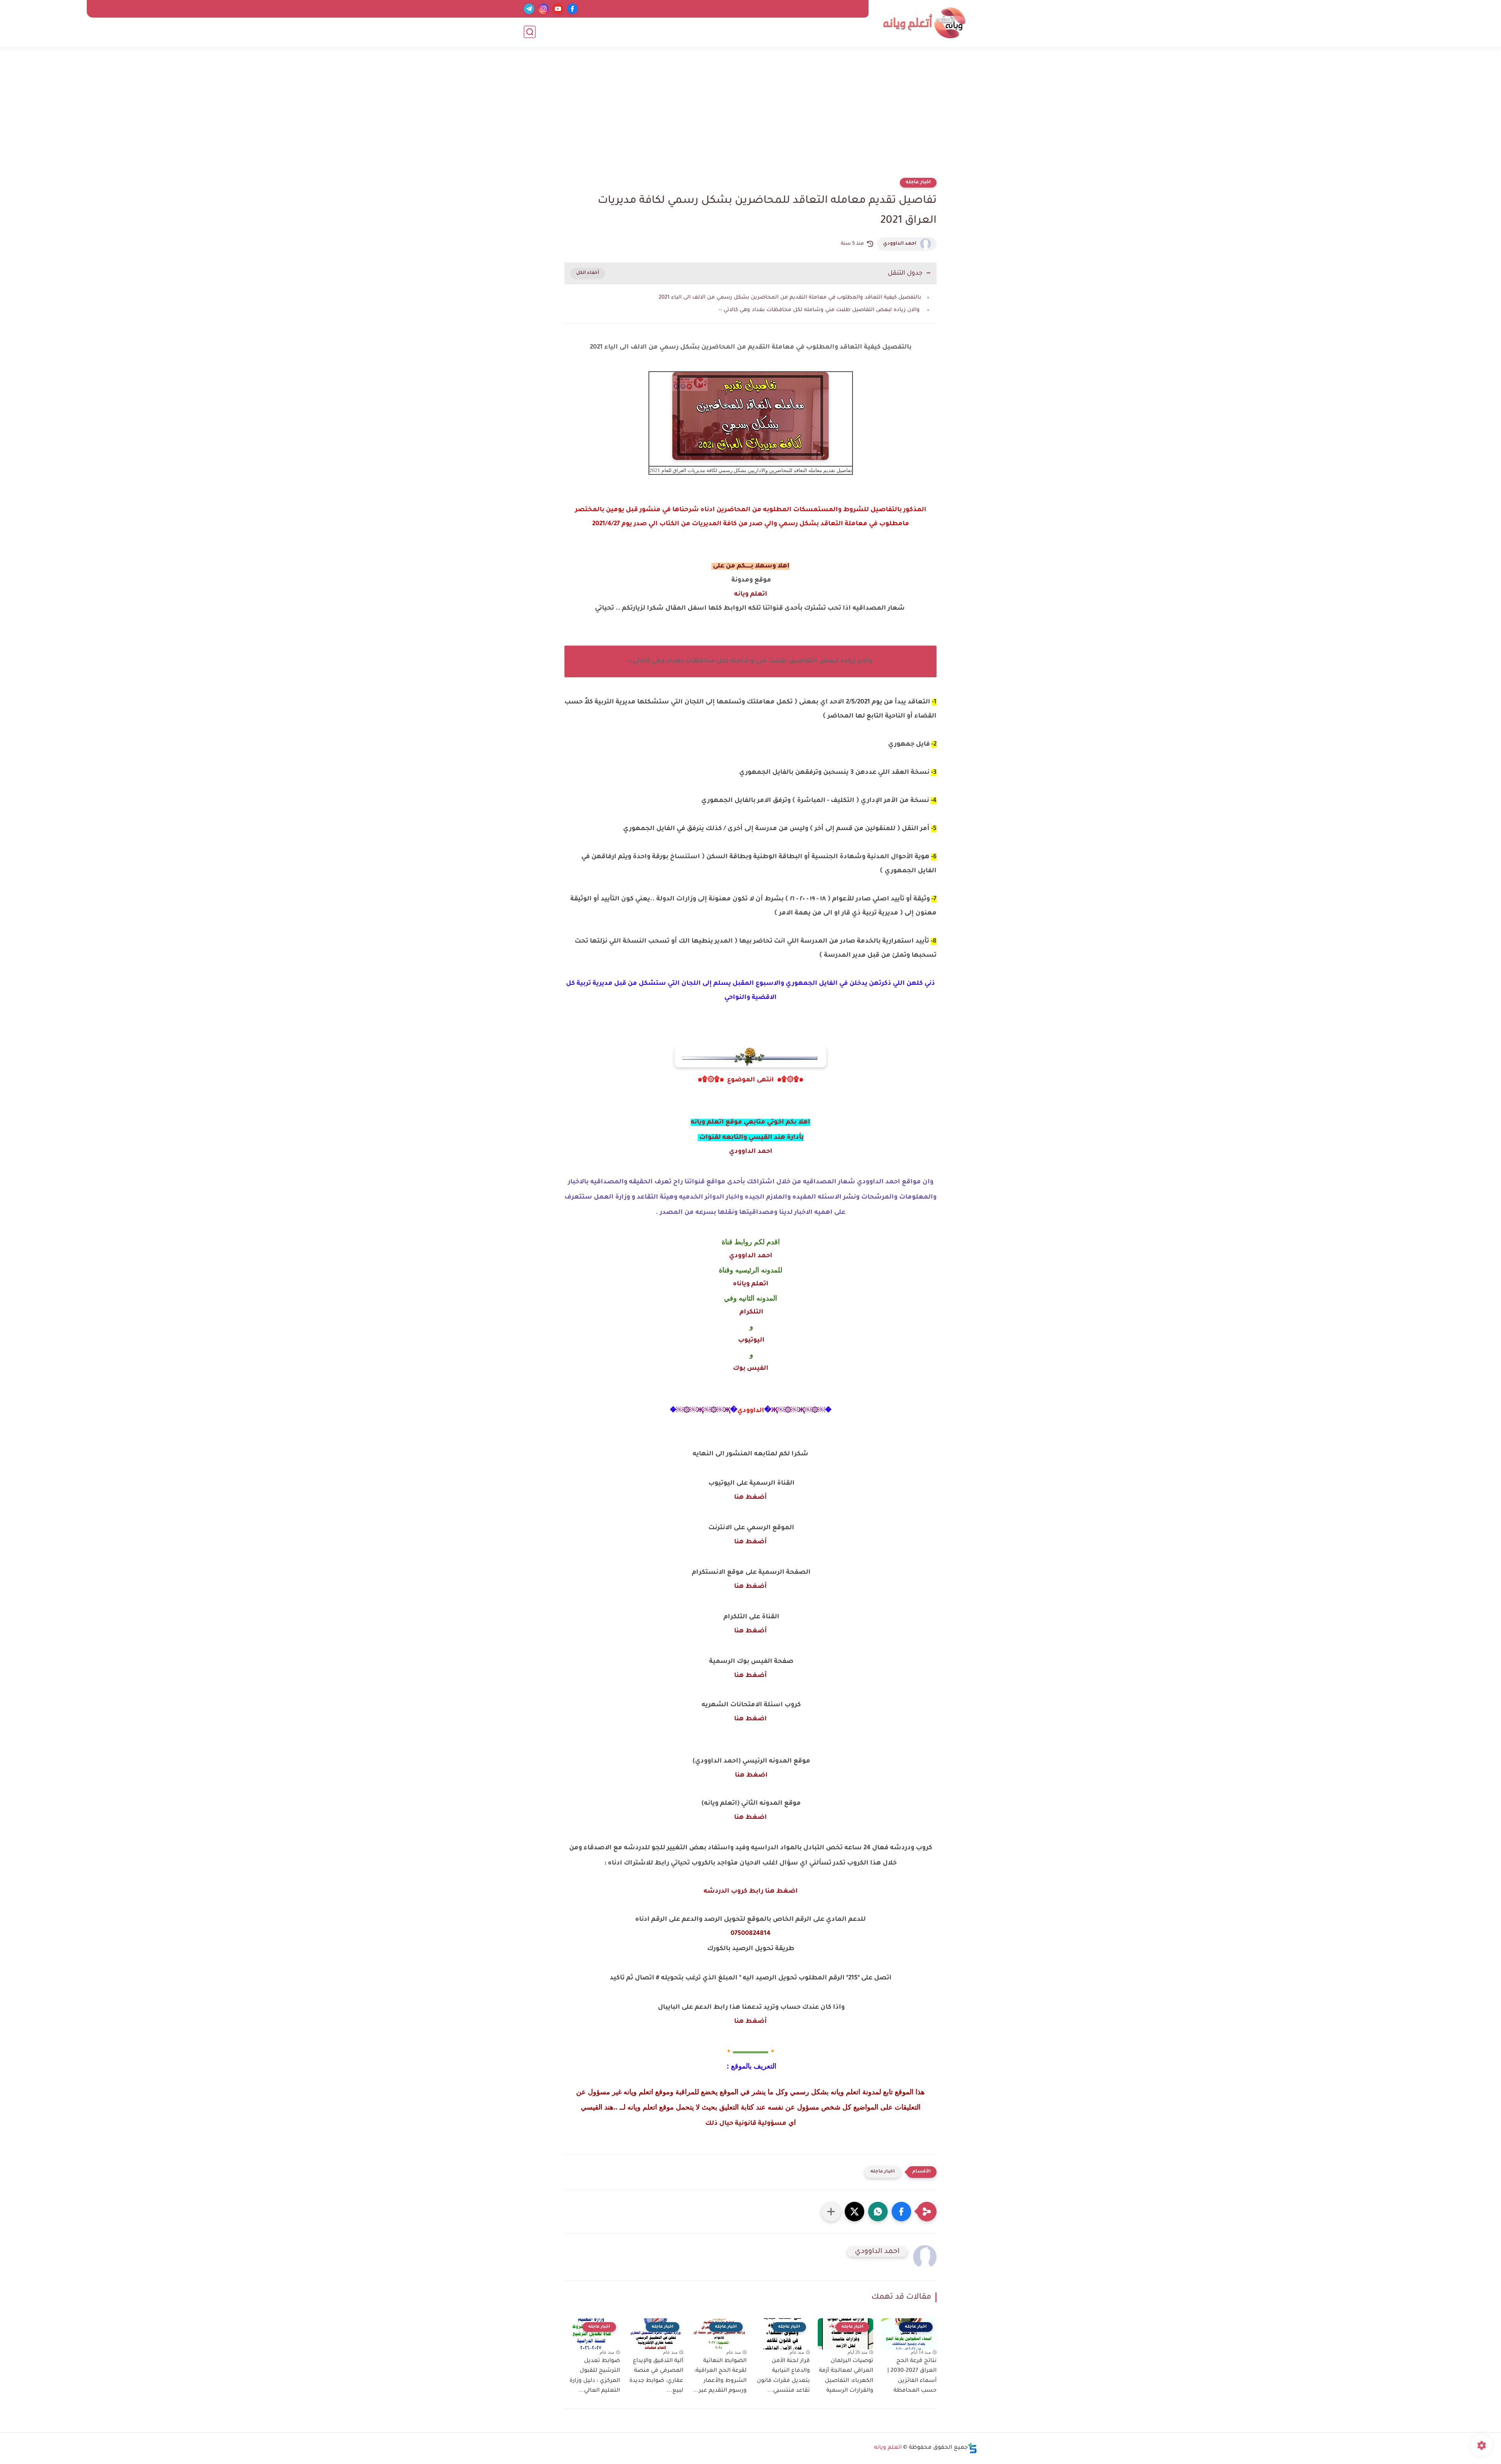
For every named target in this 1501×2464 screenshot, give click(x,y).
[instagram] (544, 9)
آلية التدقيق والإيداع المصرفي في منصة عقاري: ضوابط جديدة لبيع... (656, 2376)
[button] (901, 2212)
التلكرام (751, 1312)
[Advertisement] (750, 117)
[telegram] (529, 9)
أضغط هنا (750, 1498)
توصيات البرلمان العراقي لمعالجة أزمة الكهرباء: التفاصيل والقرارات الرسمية (846, 2376)
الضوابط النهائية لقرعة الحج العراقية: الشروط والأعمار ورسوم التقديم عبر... (720, 2376)
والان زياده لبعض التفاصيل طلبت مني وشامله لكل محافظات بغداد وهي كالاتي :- (820, 310)
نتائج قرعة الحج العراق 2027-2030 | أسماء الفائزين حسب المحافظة (912, 2376)
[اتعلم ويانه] (924, 23)
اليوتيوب (750, 1340)
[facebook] (572, 9)
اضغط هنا (750, 1719)
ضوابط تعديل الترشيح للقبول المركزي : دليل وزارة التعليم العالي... (595, 2376)
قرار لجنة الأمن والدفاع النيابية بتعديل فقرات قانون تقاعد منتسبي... (783, 2376)
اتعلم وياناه (751, 1284)
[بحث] (530, 32)
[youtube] (558, 9)
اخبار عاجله (918, 183)
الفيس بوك (751, 1369)
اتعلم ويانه (751, 594)
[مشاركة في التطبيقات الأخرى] (831, 2212)
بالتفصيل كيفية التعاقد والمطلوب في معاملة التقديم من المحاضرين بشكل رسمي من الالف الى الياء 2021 (790, 298)
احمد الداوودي (900, 244)
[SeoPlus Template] (973, 2448)
